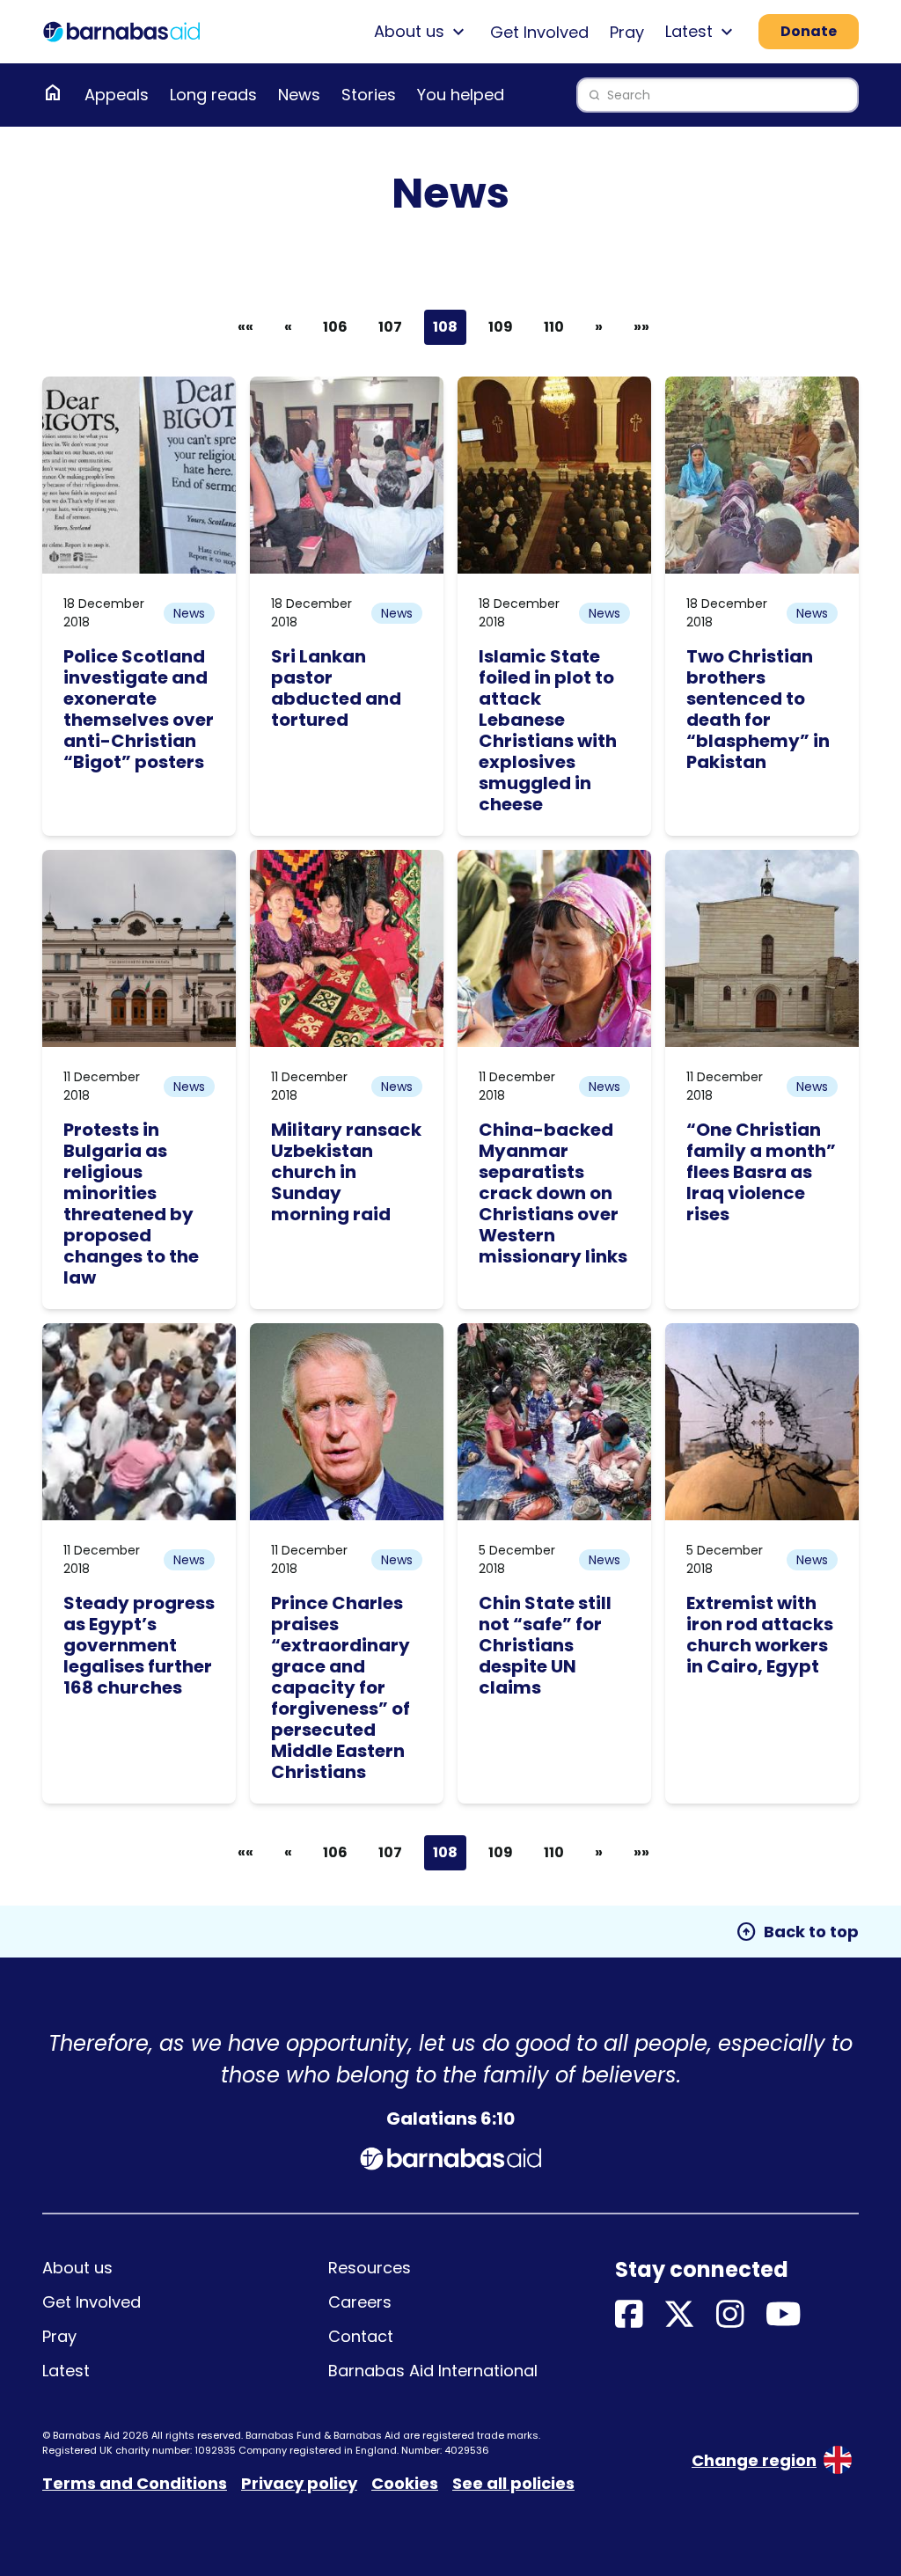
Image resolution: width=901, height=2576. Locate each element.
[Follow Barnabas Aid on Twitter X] (679, 2315)
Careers (360, 2302)
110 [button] (554, 327)
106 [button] (335, 327)
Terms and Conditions (135, 2483)
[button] (288, 327)
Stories (369, 95)
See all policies (513, 2483)
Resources (370, 2268)
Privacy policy (299, 2483)
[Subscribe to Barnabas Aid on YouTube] (784, 2315)
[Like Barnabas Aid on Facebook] (629, 2315)
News (299, 95)
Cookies (405, 2483)
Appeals (117, 95)
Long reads (213, 95)
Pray (627, 32)
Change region (754, 2460)
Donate (809, 31)
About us (77, 2268)
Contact (361, 2336)
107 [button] (390, 327)
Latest (66, 2371)
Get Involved (539, 32)
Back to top (797, 1932)
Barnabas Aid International (433, 2371)
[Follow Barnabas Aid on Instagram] (730, 2315)
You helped (461, 95)
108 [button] (445, 327)
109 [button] (501, 327)
